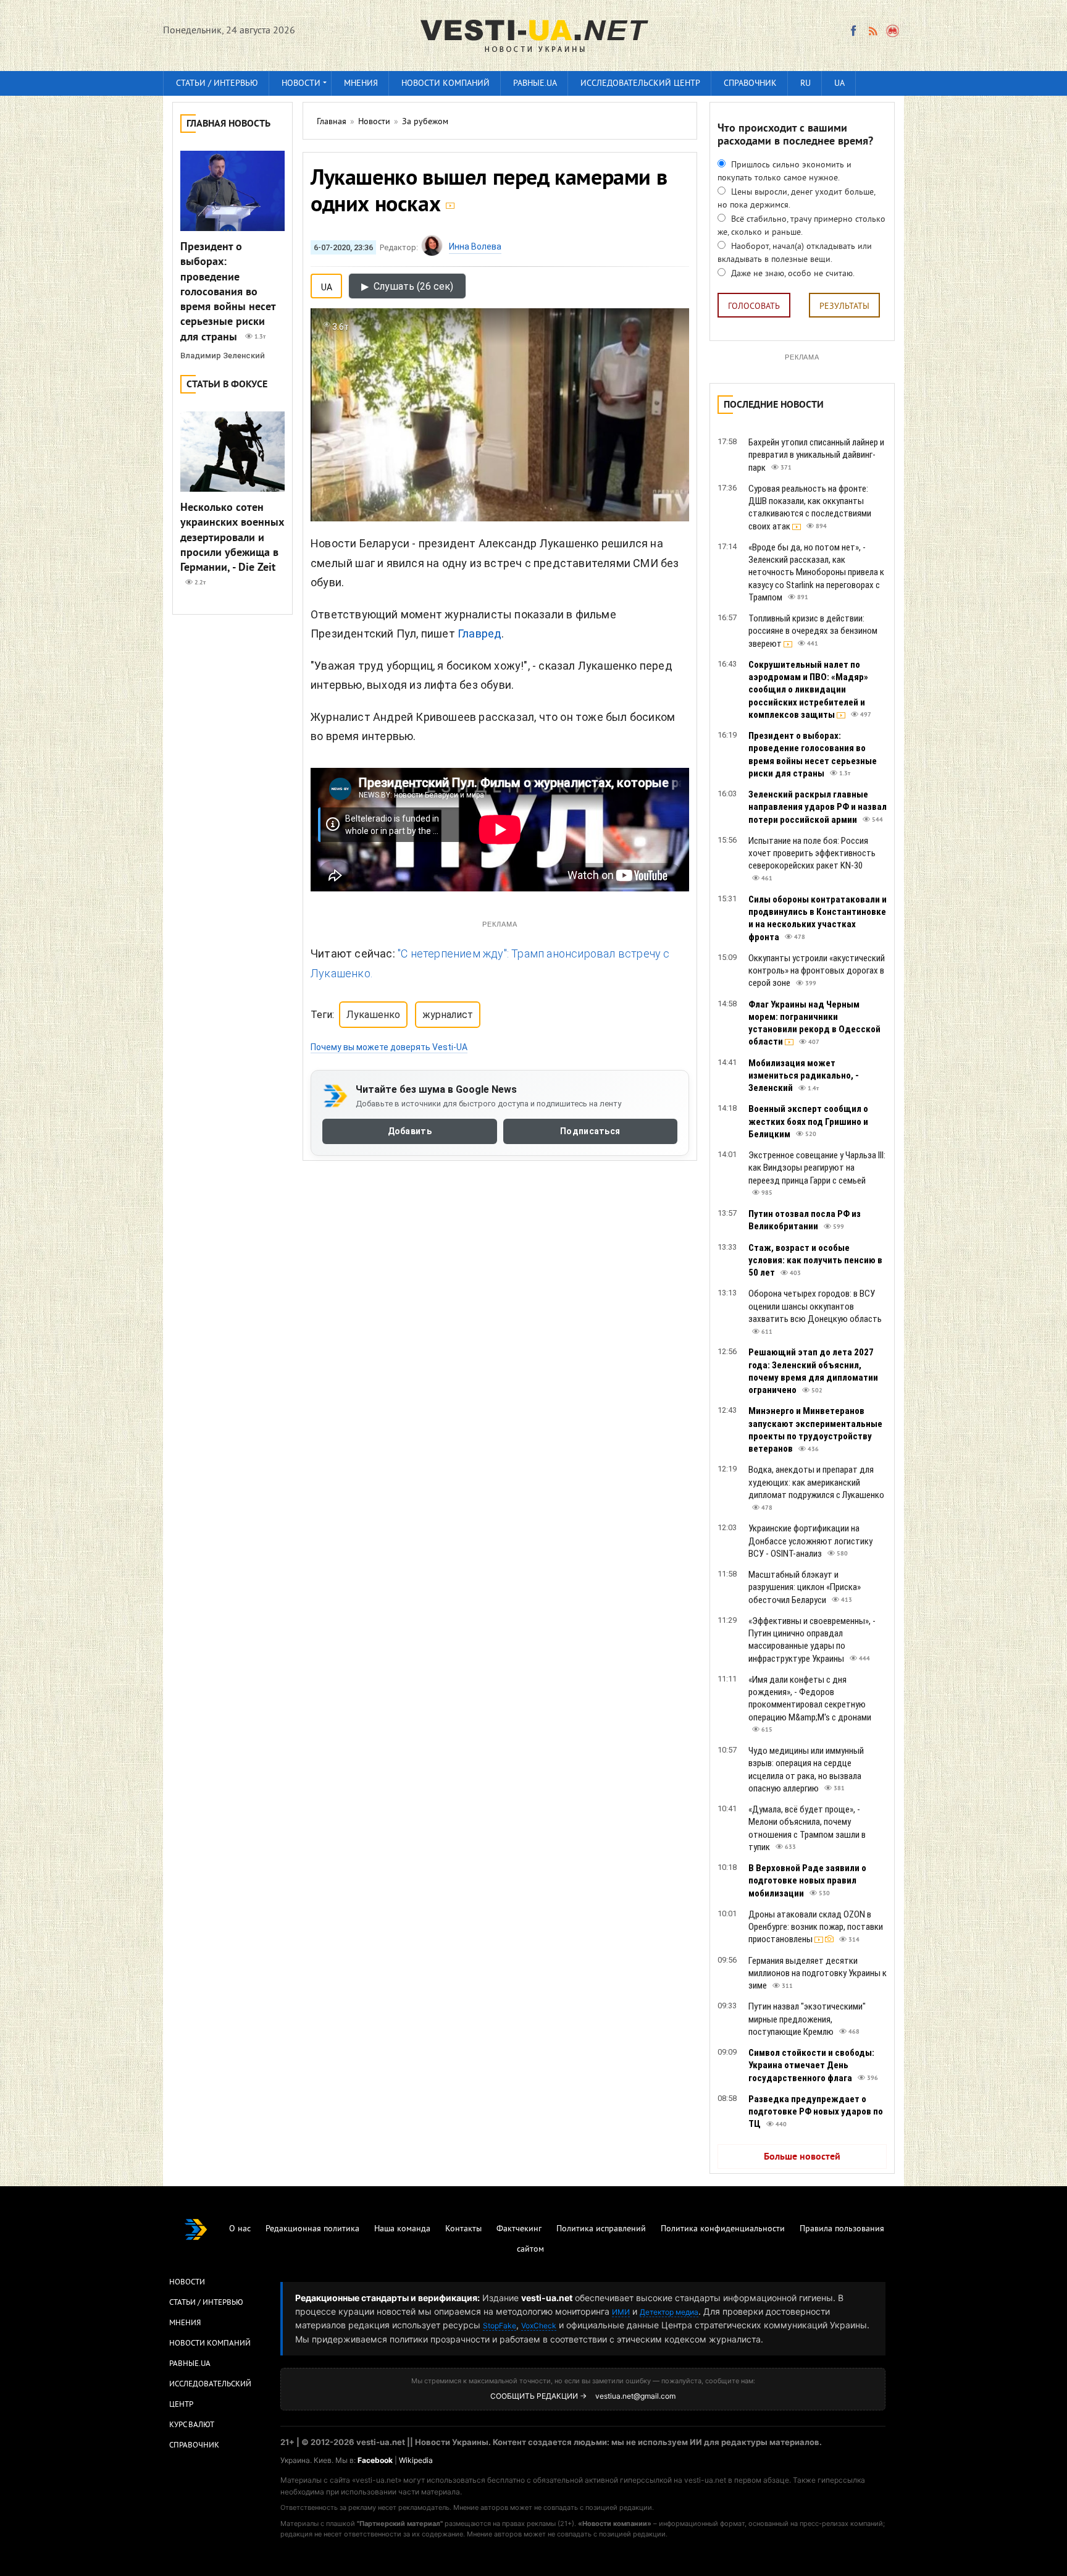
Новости (301, 84)
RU (805, 84)
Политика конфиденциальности (723, 2229)
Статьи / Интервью (206, 2303)
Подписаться (590, 1131)
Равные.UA (535, 84)
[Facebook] (853, 31)
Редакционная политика (312, 2229)
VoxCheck (539, 2326)
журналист (448, 1015)
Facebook (375, 2460)
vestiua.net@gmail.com (635, 2396)
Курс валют (192, 2425)
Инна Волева (475, 246)
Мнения (361, 84)
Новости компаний (446, 84)
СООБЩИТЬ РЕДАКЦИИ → (538, 2396)
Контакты (463, 2229)
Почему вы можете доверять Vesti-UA (389, 1047)
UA (839, 84)
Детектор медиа (669, 2312)
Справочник (750, 84)
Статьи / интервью (217, 84)
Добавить (410, 1131)
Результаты (844, 307)
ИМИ (621, 2312)
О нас (240, 2229)
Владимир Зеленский (223, 356)
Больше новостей (802, 2157)
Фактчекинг (519, 2229)
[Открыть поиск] (893, 31)
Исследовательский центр (640, 84)
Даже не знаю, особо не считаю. (792, 274)
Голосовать (754, 307)
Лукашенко (373, 1015)
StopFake (500, 2326)
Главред (479, 633)
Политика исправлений (601, 2229)
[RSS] (872, 31)
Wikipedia (416, 2460)
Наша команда (402, 2229)
